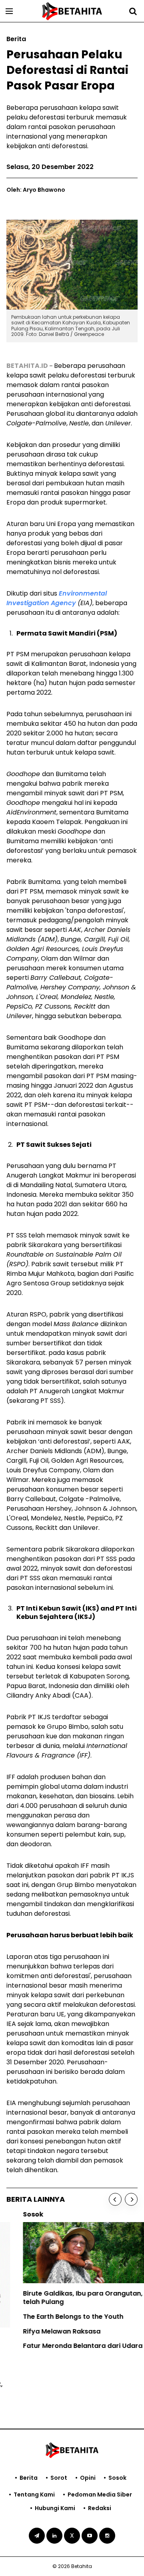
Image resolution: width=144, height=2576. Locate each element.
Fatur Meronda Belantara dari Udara (66, 2346)
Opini (88, 2478)
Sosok (117, 2478)
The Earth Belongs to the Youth (57, 2317)
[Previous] (115, 2199)
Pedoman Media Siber (100, 2495)
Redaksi (100, 2508)
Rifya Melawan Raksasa (45, 2331)
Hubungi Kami (55, 2508)
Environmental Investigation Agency (57, 598)
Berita (29, 2478)
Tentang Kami (34, 2495)
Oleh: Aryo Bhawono (36, 190)
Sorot (59, 2478)
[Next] (131, 2199)
